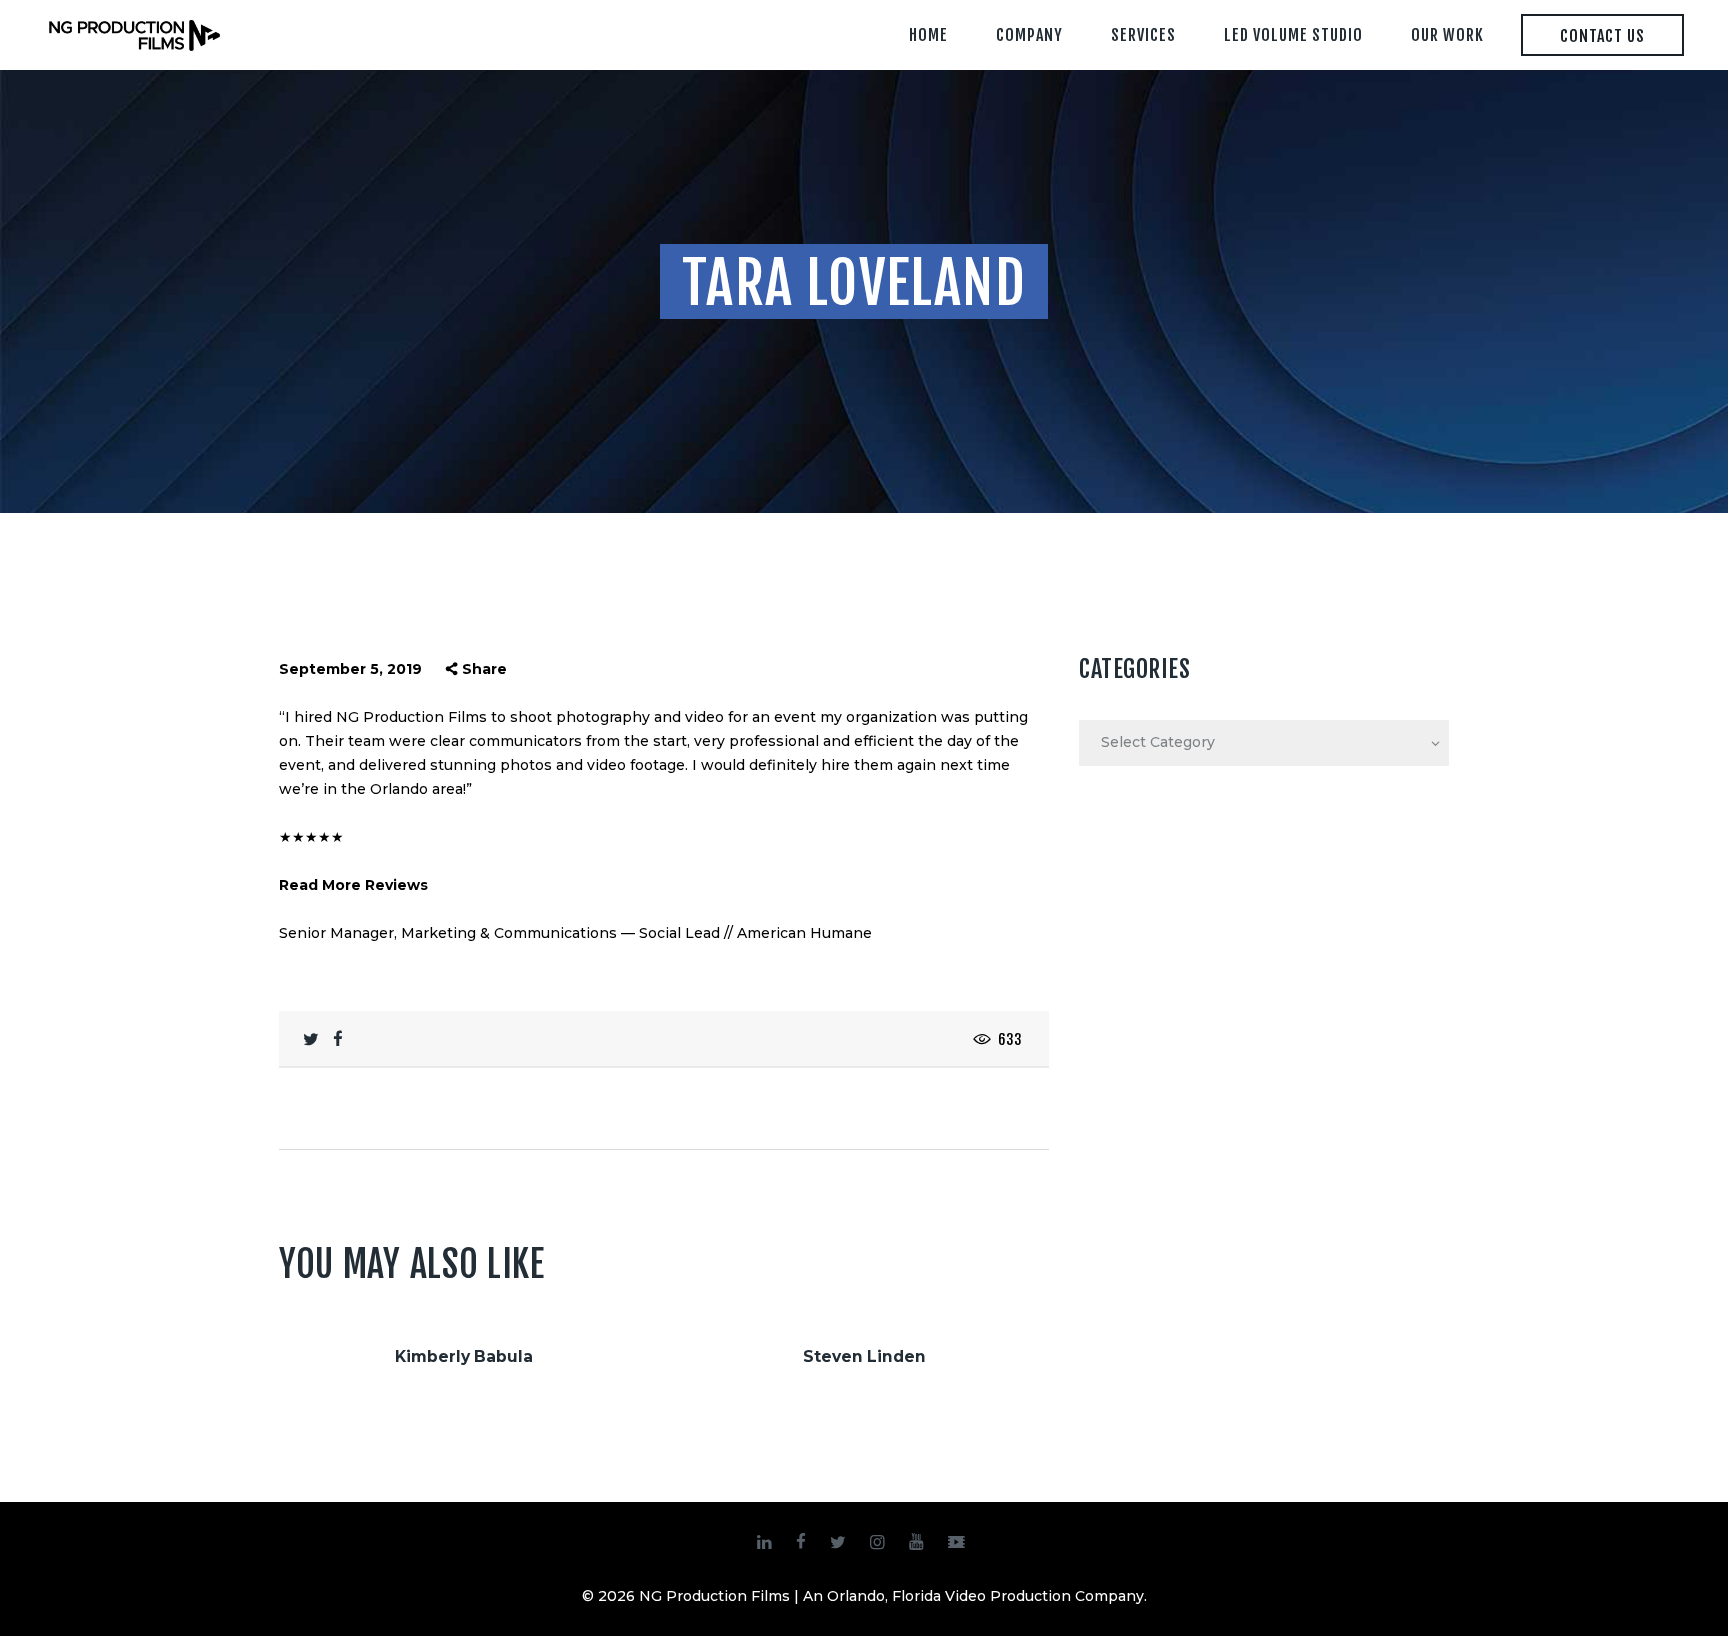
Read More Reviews (353, 885)
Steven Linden (864, 1356)
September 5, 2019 (350, 669)
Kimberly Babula (464, 1356)
